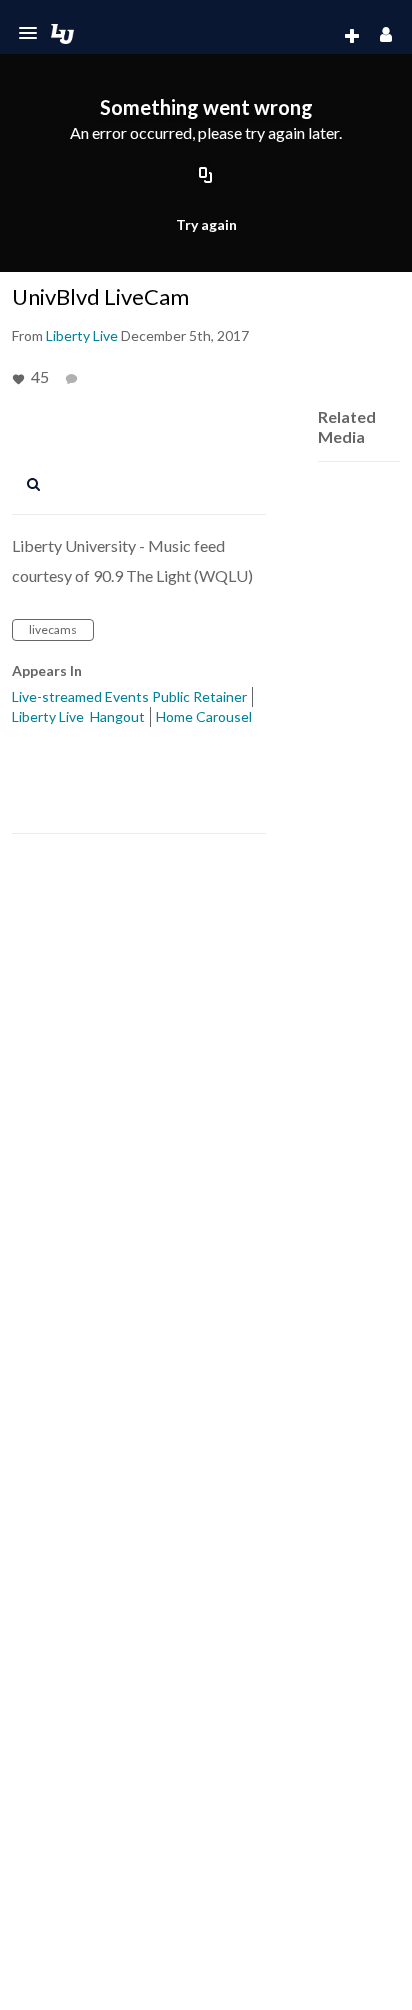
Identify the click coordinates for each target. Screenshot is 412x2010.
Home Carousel (204, 716)
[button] (28, 33)
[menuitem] (312, 37)
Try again (206, 224)
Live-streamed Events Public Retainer (129, 696)
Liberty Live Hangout (78, 716)
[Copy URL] (206, 176)
